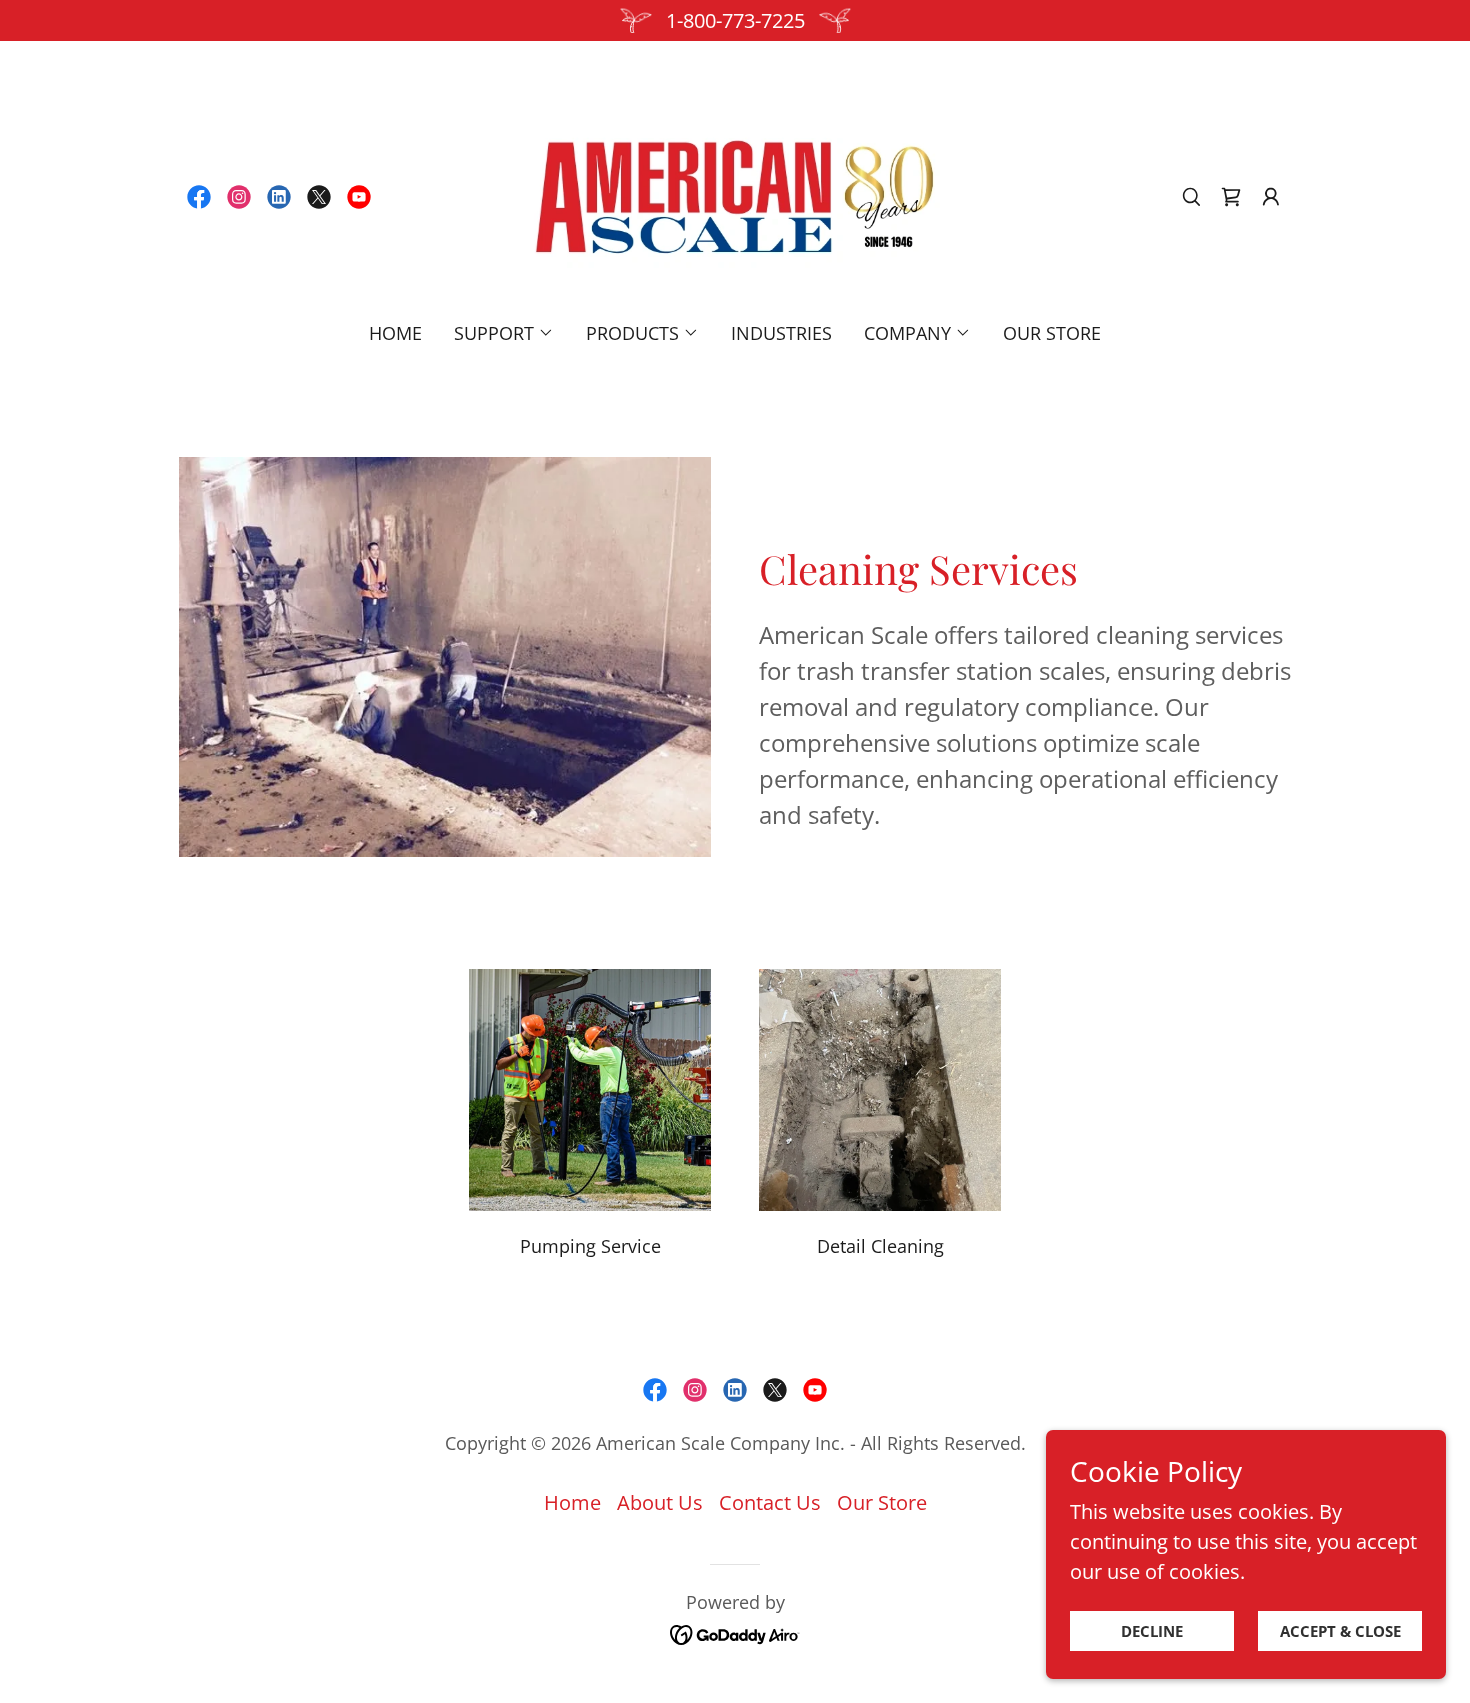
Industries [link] (781, 333)
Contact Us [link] (770, 1502)
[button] (1231, 197)
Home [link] (395, 333)
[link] (199, 197)
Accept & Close (1340, 1631)
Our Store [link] (1052, 333)
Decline (1152, 1631)
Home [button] (572, 1502)
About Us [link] (660, 1502)
